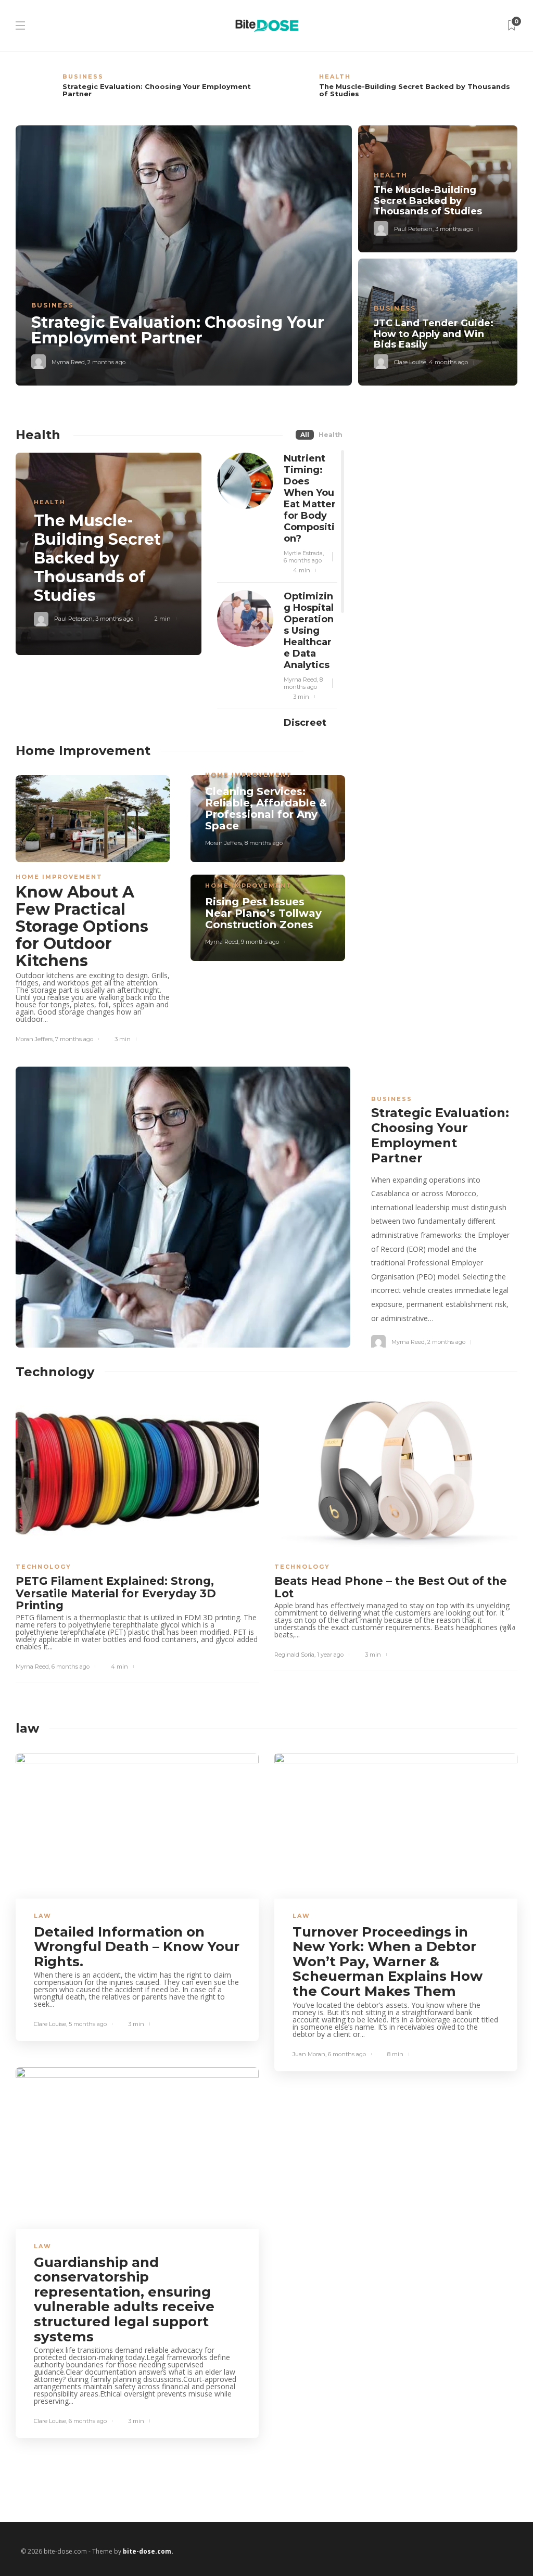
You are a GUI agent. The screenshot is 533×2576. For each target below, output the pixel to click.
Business (83, 76)
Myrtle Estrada (303, 553)
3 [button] (501, 1318)
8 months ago (303, 683)
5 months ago (88, 2024)
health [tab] (331, 435)
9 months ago (260, 942)
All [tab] (305, 435)
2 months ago (106, 362)
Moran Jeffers (34, 1039)
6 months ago (303, 560)
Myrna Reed (68, 362)
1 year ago (330, 1655)
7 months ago (74, 1039)
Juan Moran (309, 2054)
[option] (137, 91)
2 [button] (490, 1318)
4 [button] (512, 1318)
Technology (43, 1567)
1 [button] (479, 1318)
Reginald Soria (294, 1655)
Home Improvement (59, 877)
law (43, 1916)
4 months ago (448, 362)
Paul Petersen (413, 229)
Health (335, 76)
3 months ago (454, 229)
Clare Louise (410, 362)
